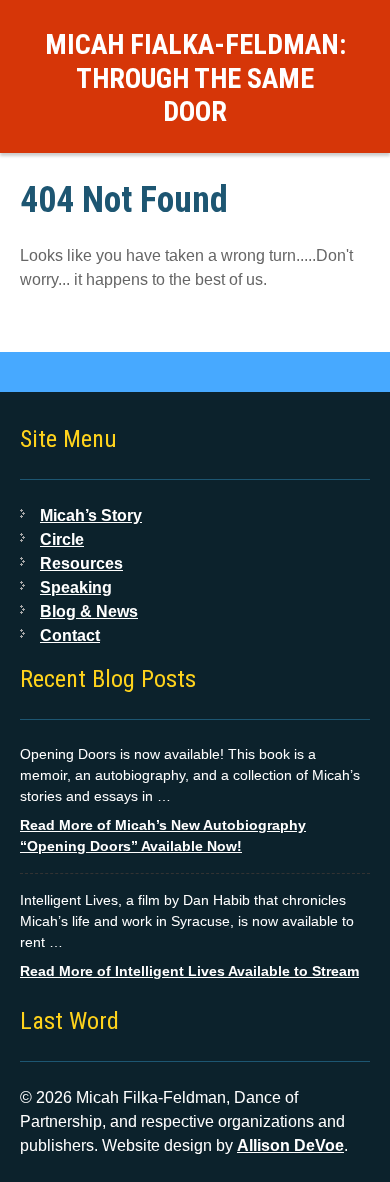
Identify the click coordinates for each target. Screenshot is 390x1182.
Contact (70, 635)
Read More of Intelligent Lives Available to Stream (189, 971)
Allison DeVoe (290, 1145)
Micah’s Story (91, 515)
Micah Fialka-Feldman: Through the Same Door (195, 78)
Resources (81, 563)
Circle (62, 539)
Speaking (76, 587)
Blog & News (89, 611)
